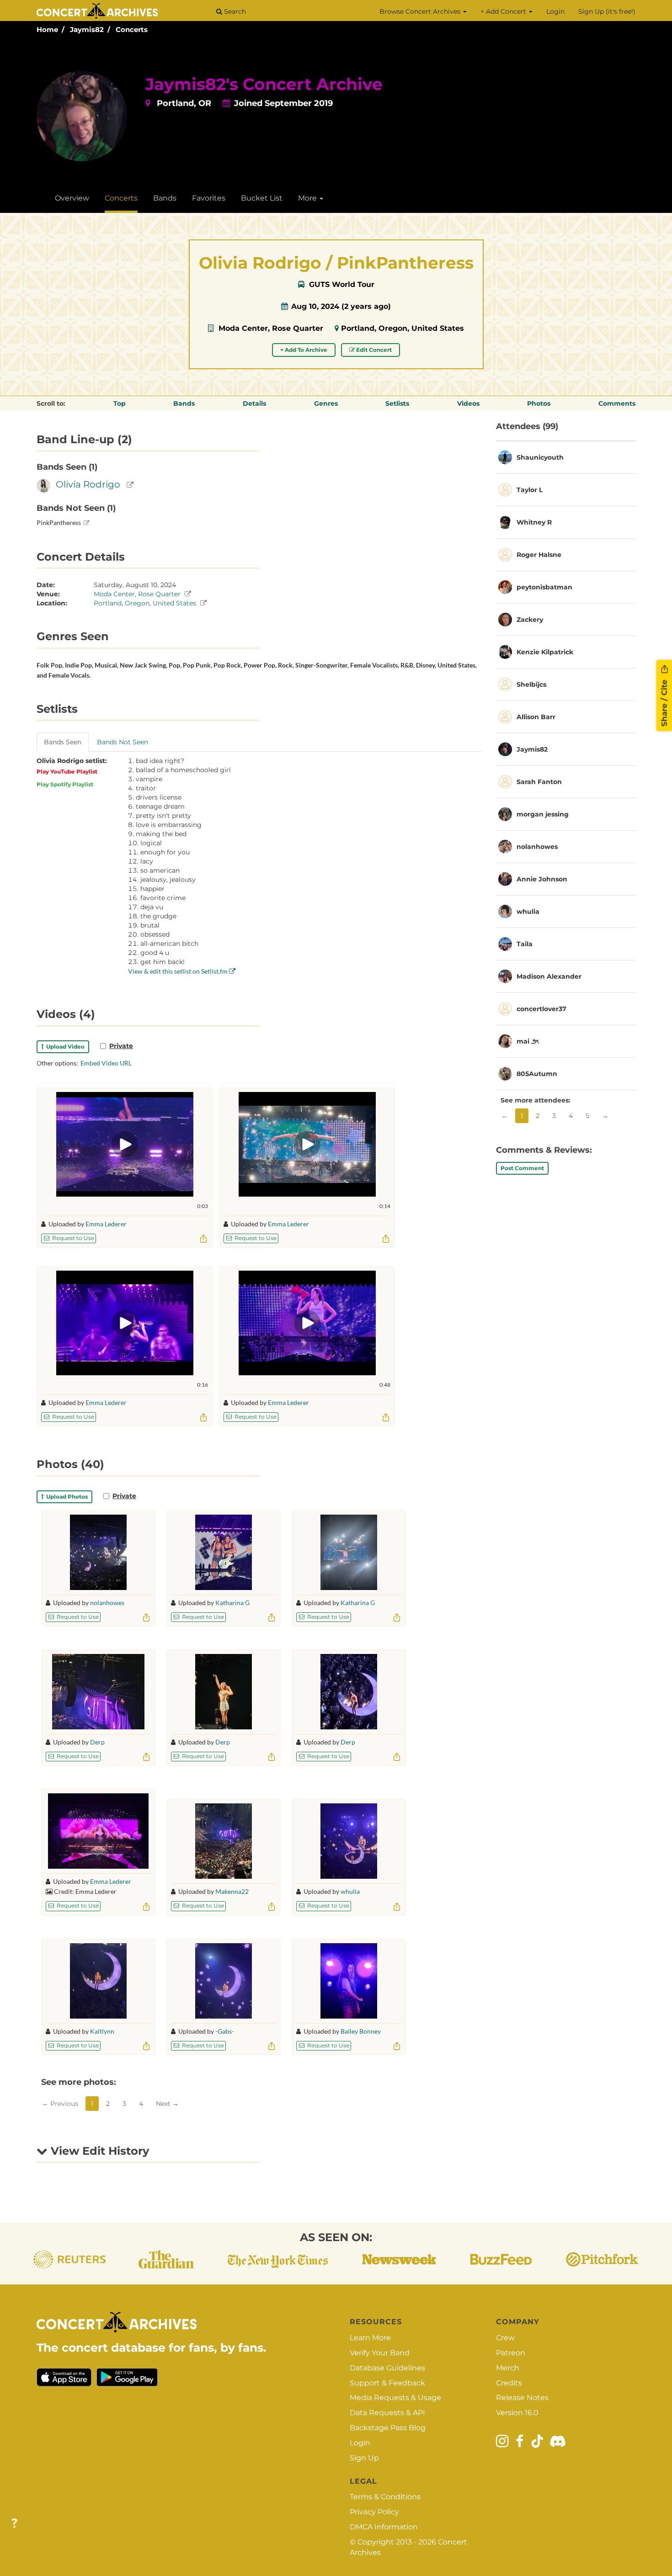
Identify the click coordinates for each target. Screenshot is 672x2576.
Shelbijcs (531, 684)
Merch (508, 2368)
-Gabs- (225, 2031)
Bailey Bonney (361, 2031)
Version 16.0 (517, 2413)
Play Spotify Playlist (65, 784)
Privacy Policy (374, 2512)
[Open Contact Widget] (14, 2524)
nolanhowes (107, 1603)
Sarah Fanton (539, 782)
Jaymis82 (87, 29)
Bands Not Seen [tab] (123, 742)
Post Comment (522, 1168)
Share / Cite (664, 702)
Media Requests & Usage (395, 2398)
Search (234, 11)
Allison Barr (536, 717)
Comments (617, 403)
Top (120, 403)
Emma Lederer (106, 1224)
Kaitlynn (102, 2031)
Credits (509, 2383)
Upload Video (64, 1047)
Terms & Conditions (385, 2497)
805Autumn (537, 1074)
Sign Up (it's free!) (607, 11)
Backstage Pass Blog (388, 2428)
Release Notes (522, 2398)
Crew (505, 2338)
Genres (326, 403)
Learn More (370, 2338)
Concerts (132, 29)
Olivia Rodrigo (88, 484)
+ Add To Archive (304, 350)
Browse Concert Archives (421, 11)
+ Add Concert (504, 11)
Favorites (209, 198)
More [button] (308, 198)
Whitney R (534, 522)
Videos (468, 403)
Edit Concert (373, 350)
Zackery (530, 620)
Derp (97, 1742)
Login (555, 11)
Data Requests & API (387, 2413)
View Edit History (98, 2151)
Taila (525, 944)
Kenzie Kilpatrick (545, 652)
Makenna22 (232, 1891)
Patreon (511, 2353)
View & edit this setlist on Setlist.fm (179, 971)
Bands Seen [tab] (63, 742)
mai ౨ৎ (528, 1041)
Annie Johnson (542, 879)
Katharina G (232, 1603)
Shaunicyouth (540, 457)
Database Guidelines (387, 2368)
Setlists (397, 403)
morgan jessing (543, 814)
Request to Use (72, 1238)
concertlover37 (541, 1009)
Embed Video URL (106, 1063)
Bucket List (262, 198)
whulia (350, 1891)
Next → (167, 2104)
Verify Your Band (380, 2353)
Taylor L (530, 490)
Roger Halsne (539, 555)
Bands (165, 198)
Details (254, 403)
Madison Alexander (549, 976)
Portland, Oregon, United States (403, 328)
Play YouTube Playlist (67, 771)
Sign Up (364, 2458)
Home (47, 29)
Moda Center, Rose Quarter (271, 328)
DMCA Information (384, 2527)
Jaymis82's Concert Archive (264, 84)
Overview (72, 198)
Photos (539, 403)
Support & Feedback (387, 2383)
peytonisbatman (544, 587)
